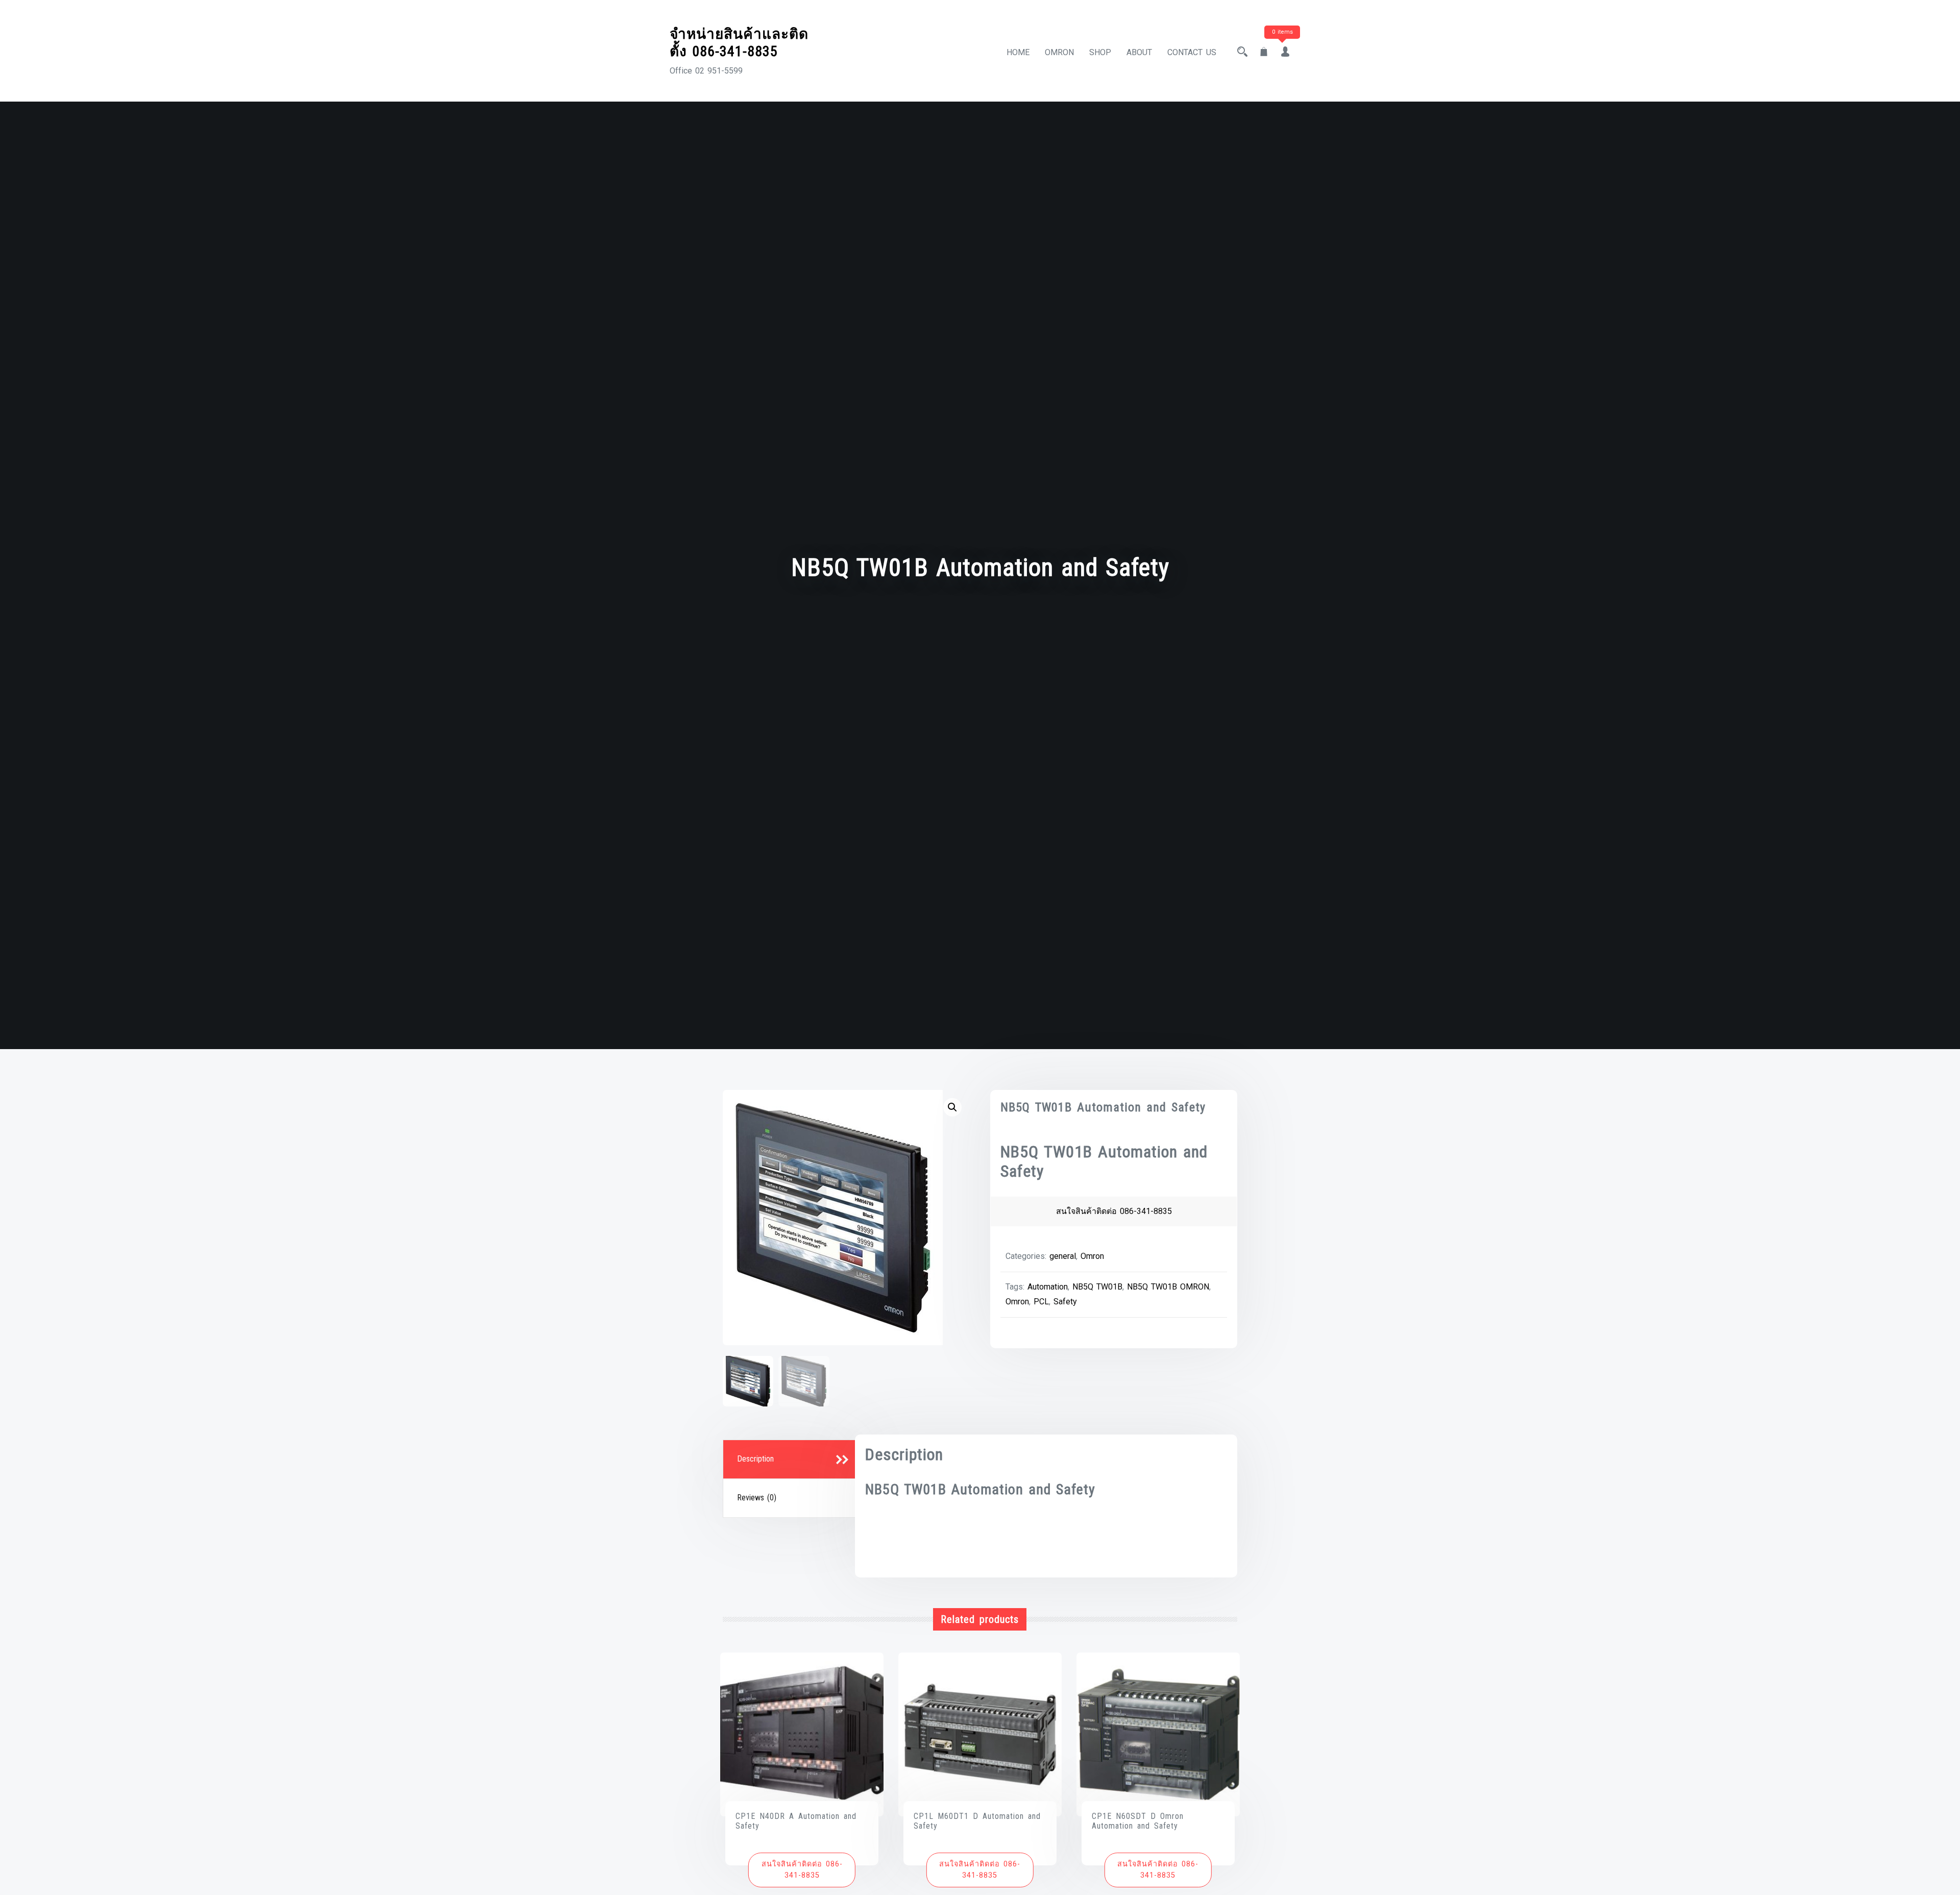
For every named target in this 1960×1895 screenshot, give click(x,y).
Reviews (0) (757, 1498)
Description (755, 1459)
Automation (1048, 1287)
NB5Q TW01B (1097, 1287)
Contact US (1192, 52)
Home (1018, 52)
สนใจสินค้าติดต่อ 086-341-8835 (1114, 1211)
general (1063, 1256)
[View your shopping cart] (1264, 52)
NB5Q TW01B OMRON (1168, 1287)
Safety (1065, 1302)
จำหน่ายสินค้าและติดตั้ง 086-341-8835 (739, 43)
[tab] (791, 1460)
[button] (952, 1107)
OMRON (1059, 52)
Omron (1092, 1256)
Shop (1100, 52)
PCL (1041, 1302)
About (1139, 52)
